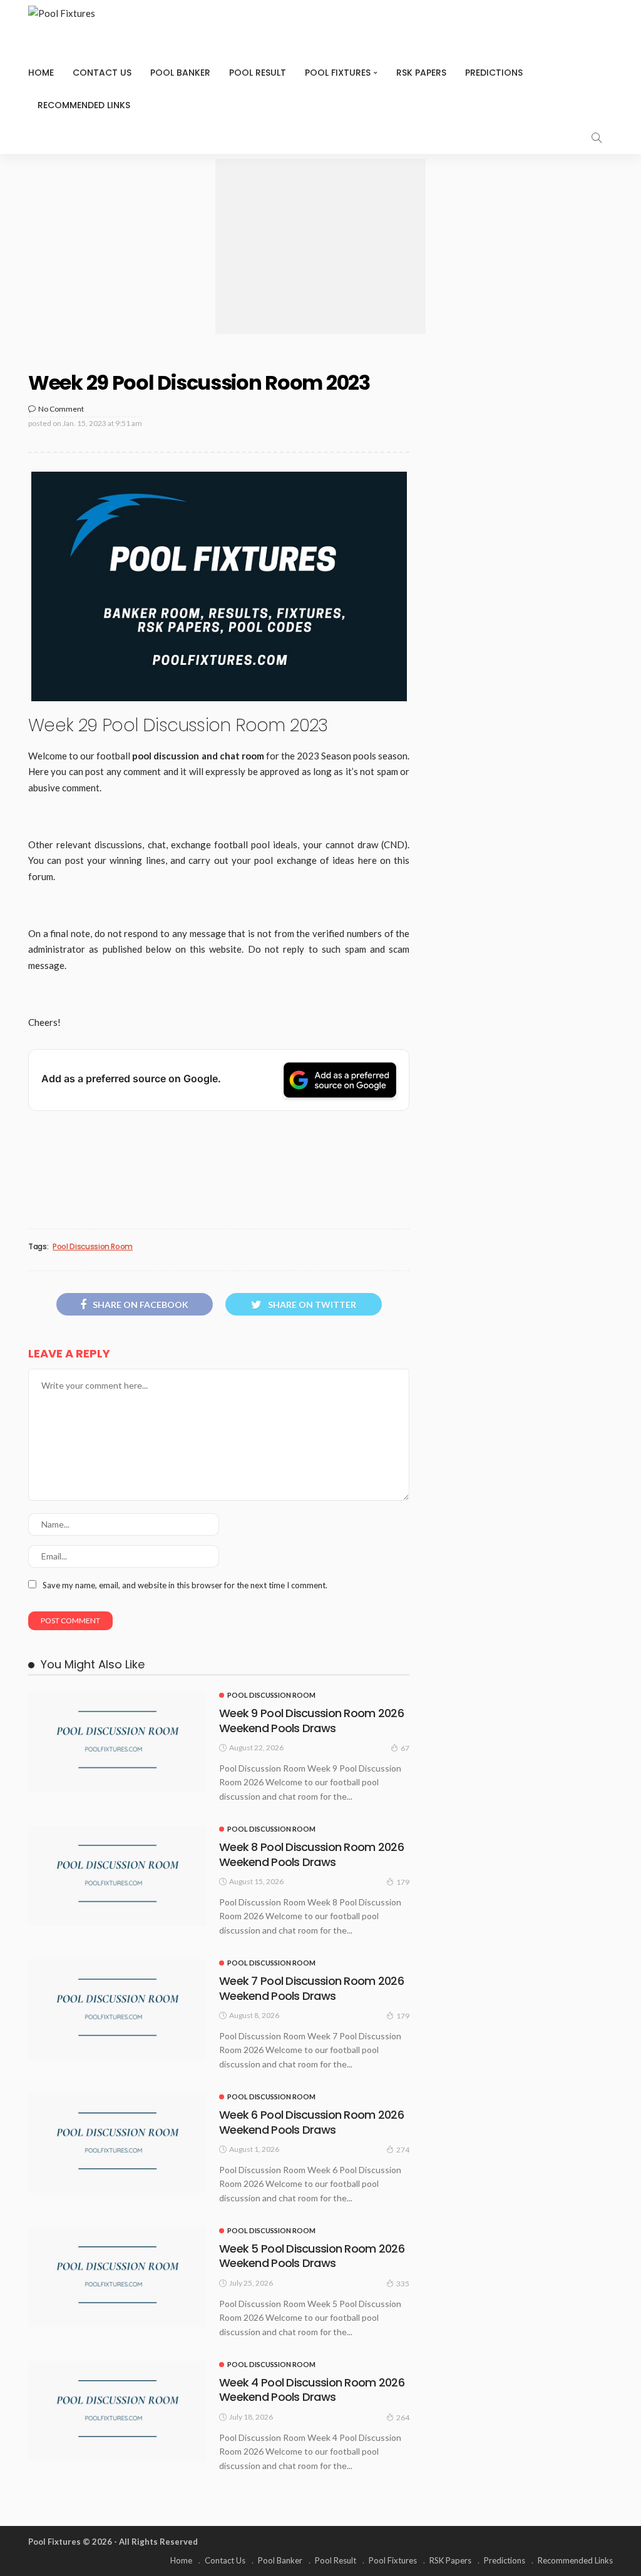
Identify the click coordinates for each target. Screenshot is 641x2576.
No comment (61, 409)
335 (403, 2284)
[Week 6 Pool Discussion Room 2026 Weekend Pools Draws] (117, 2143)
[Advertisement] (320, 246)
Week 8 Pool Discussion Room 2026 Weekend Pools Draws (311, 1854)
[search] (597, 138)
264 (403, 2417)
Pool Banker (180, 73)
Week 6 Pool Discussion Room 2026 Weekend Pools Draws (311, 2122)
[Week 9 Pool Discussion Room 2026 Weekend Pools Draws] (117, 1742)
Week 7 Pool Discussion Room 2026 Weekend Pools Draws (311, 1988)
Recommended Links (84, 105)
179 (403, 1882)
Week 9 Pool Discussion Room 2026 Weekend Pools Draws (311, 1720)
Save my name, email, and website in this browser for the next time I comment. (185, 1585)
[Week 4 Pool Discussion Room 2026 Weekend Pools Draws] (117, 2411)
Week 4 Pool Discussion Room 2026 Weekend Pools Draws (312, 2390)
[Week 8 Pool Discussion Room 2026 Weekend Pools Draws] (117, 1875)
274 (403, 2150)
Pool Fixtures (338, 73)
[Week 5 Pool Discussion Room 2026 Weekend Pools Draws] (117, 2277)
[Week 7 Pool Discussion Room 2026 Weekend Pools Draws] (117, 2009)
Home (41, 73)
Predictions (494, 73)
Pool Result (258, 73)
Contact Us (102, 73)
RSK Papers (421, 73)
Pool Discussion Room (93, 1247)
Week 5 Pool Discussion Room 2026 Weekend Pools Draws (312, 2256)
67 (405, 1748)
